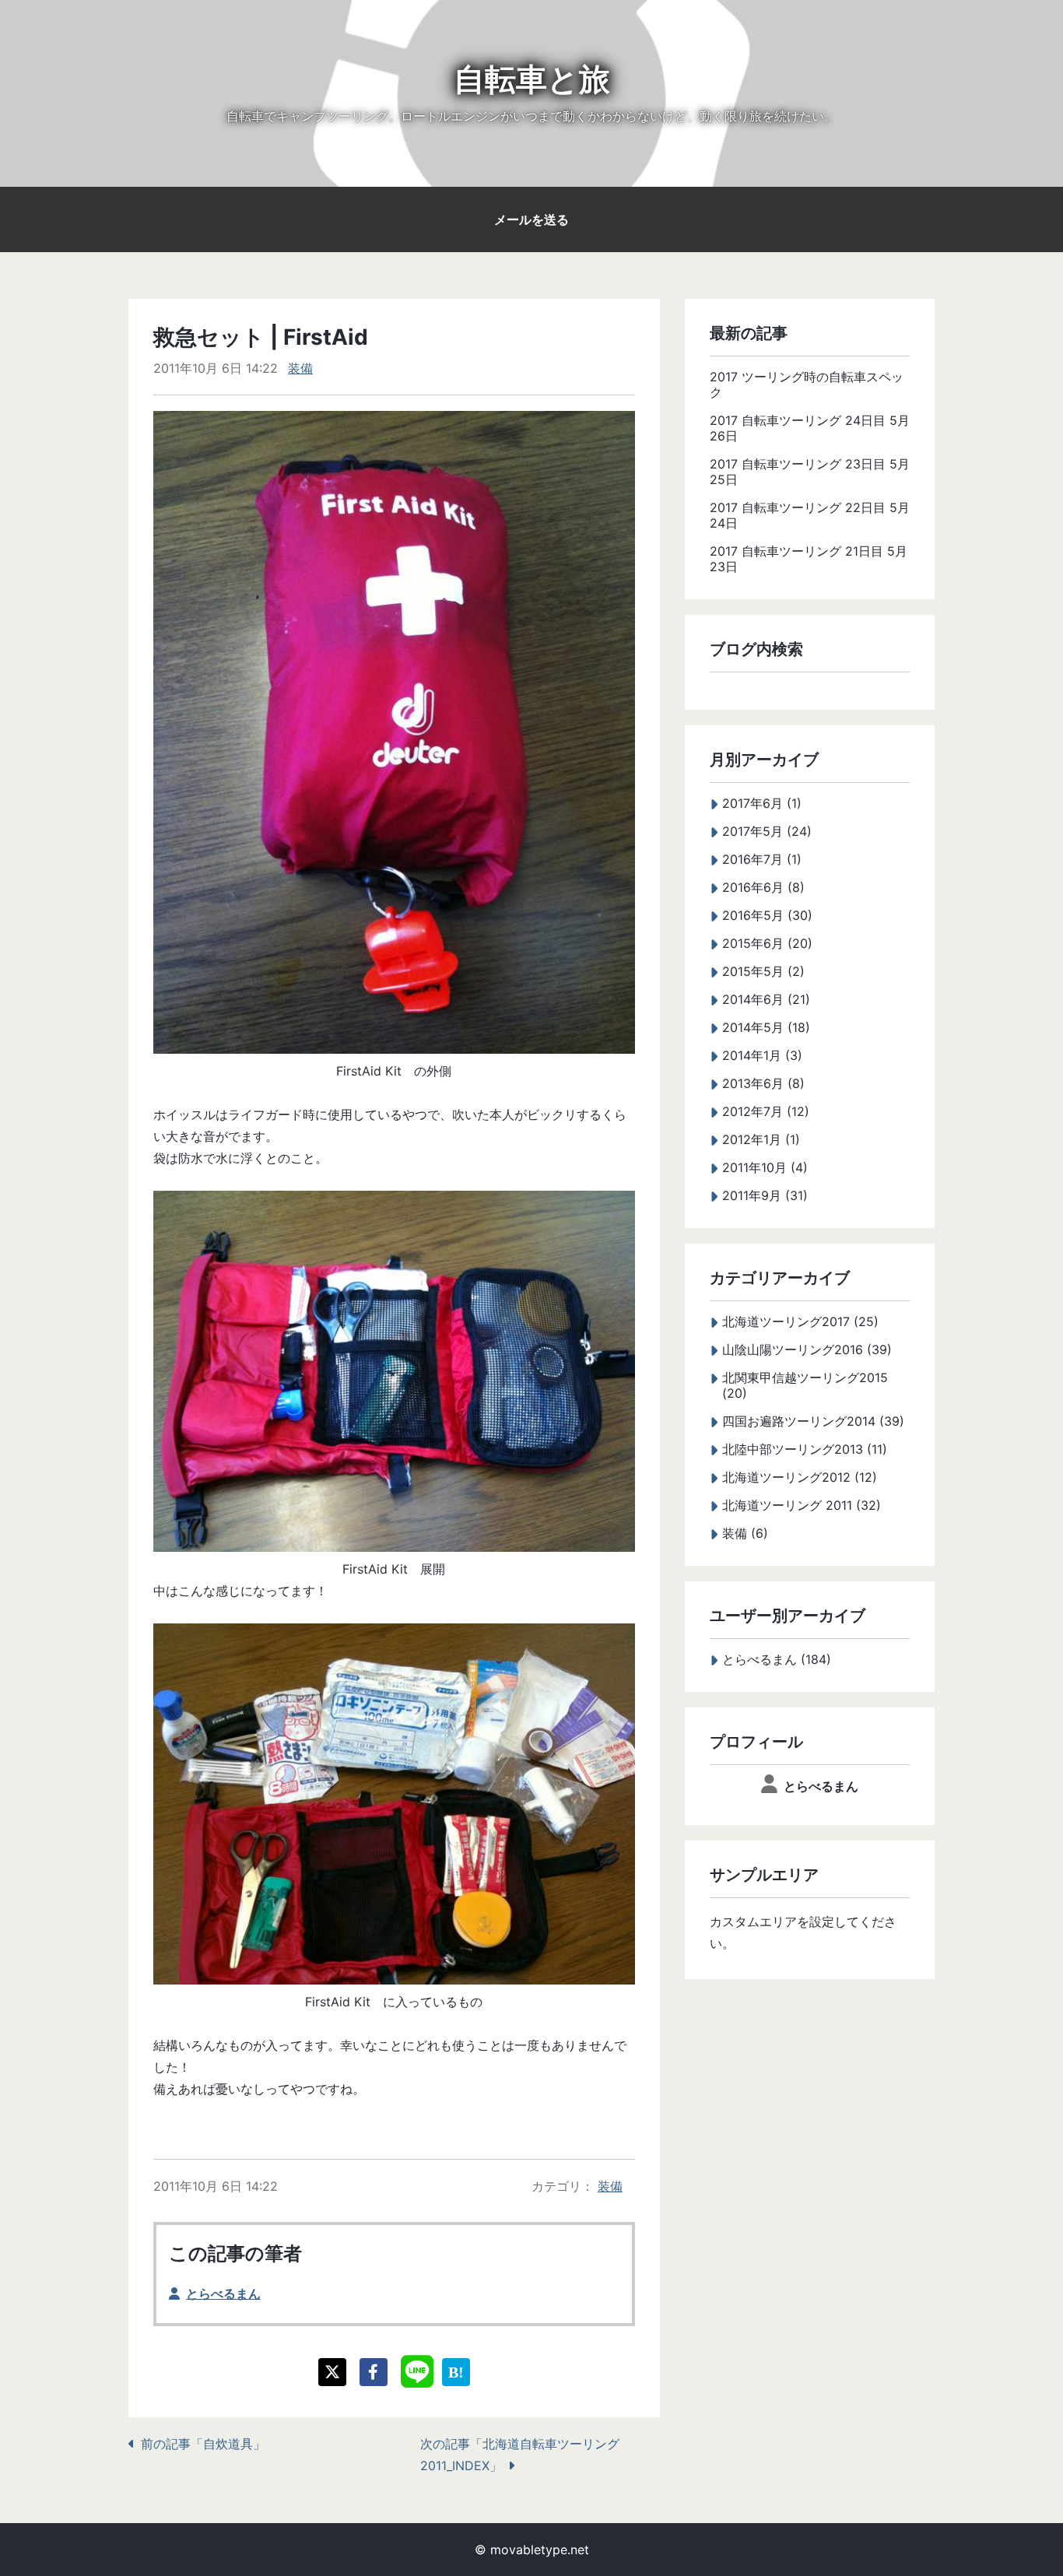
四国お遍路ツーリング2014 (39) (813, 1421)
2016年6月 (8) (763, 887)
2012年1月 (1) (761, 1139)
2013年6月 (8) (763, 1083)
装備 (300, 368)
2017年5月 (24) (767, 831)
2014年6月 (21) (766, 999)
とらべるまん (223, 2293)
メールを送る (531, 219)
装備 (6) (745, 1533)
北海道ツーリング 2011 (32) (802, 1505)
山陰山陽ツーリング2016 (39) (807, 1349)
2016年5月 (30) (767, 915)
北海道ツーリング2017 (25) (800, 1321)
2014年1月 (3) (762, 1055)
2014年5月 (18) (766, 1027)
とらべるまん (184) (777, 1659)
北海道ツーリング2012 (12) (800, 1477)
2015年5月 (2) (763, 971)
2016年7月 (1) (762, 859)
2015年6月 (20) (767, 943)
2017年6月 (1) (762, 803)
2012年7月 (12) (766, 1111)
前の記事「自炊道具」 (203, 2444)
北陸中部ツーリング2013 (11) (805, 1449)
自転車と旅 (532, 79)
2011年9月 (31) (765, 1195)
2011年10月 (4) (765, 1167)
